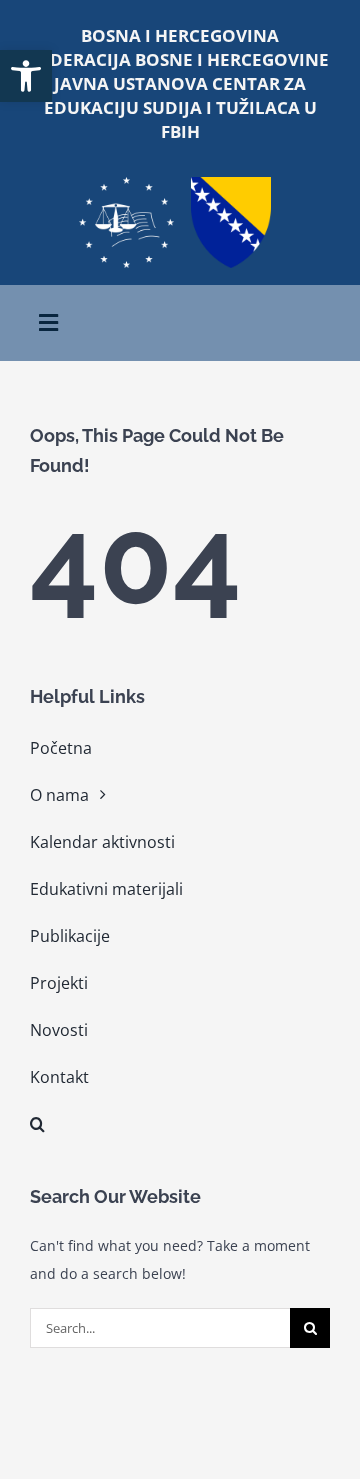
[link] (26, 76)
